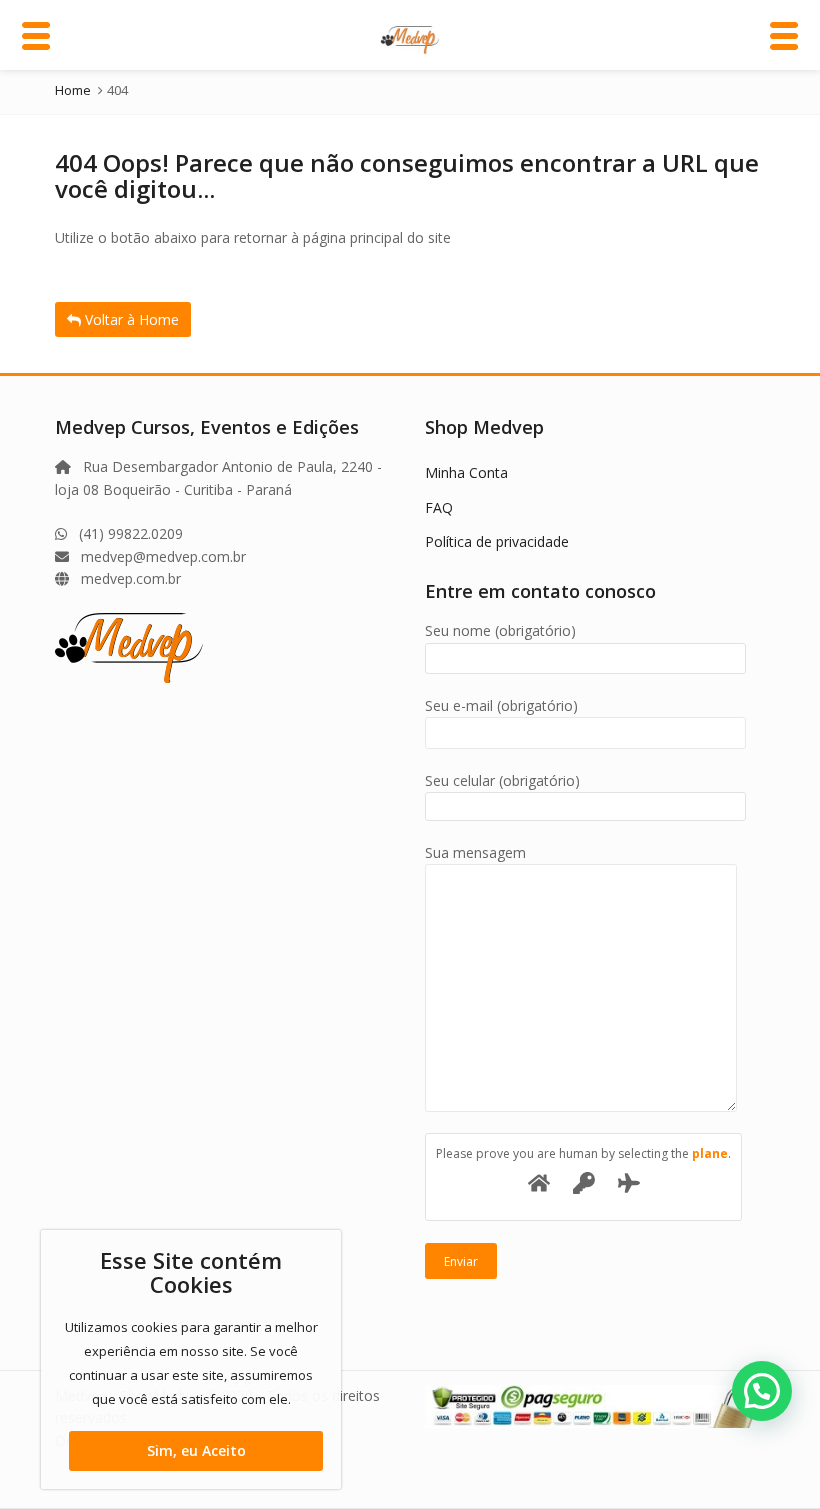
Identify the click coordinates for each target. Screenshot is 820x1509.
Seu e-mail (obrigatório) (501, 705)
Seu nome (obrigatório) (500, 630)
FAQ (439, 507)
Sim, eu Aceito (196, 1450)
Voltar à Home (130, 319)
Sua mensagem (475, 852)
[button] (762, 1391)
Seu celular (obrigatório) (502, 780)
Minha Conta (466, 472)
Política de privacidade (497, 541)
